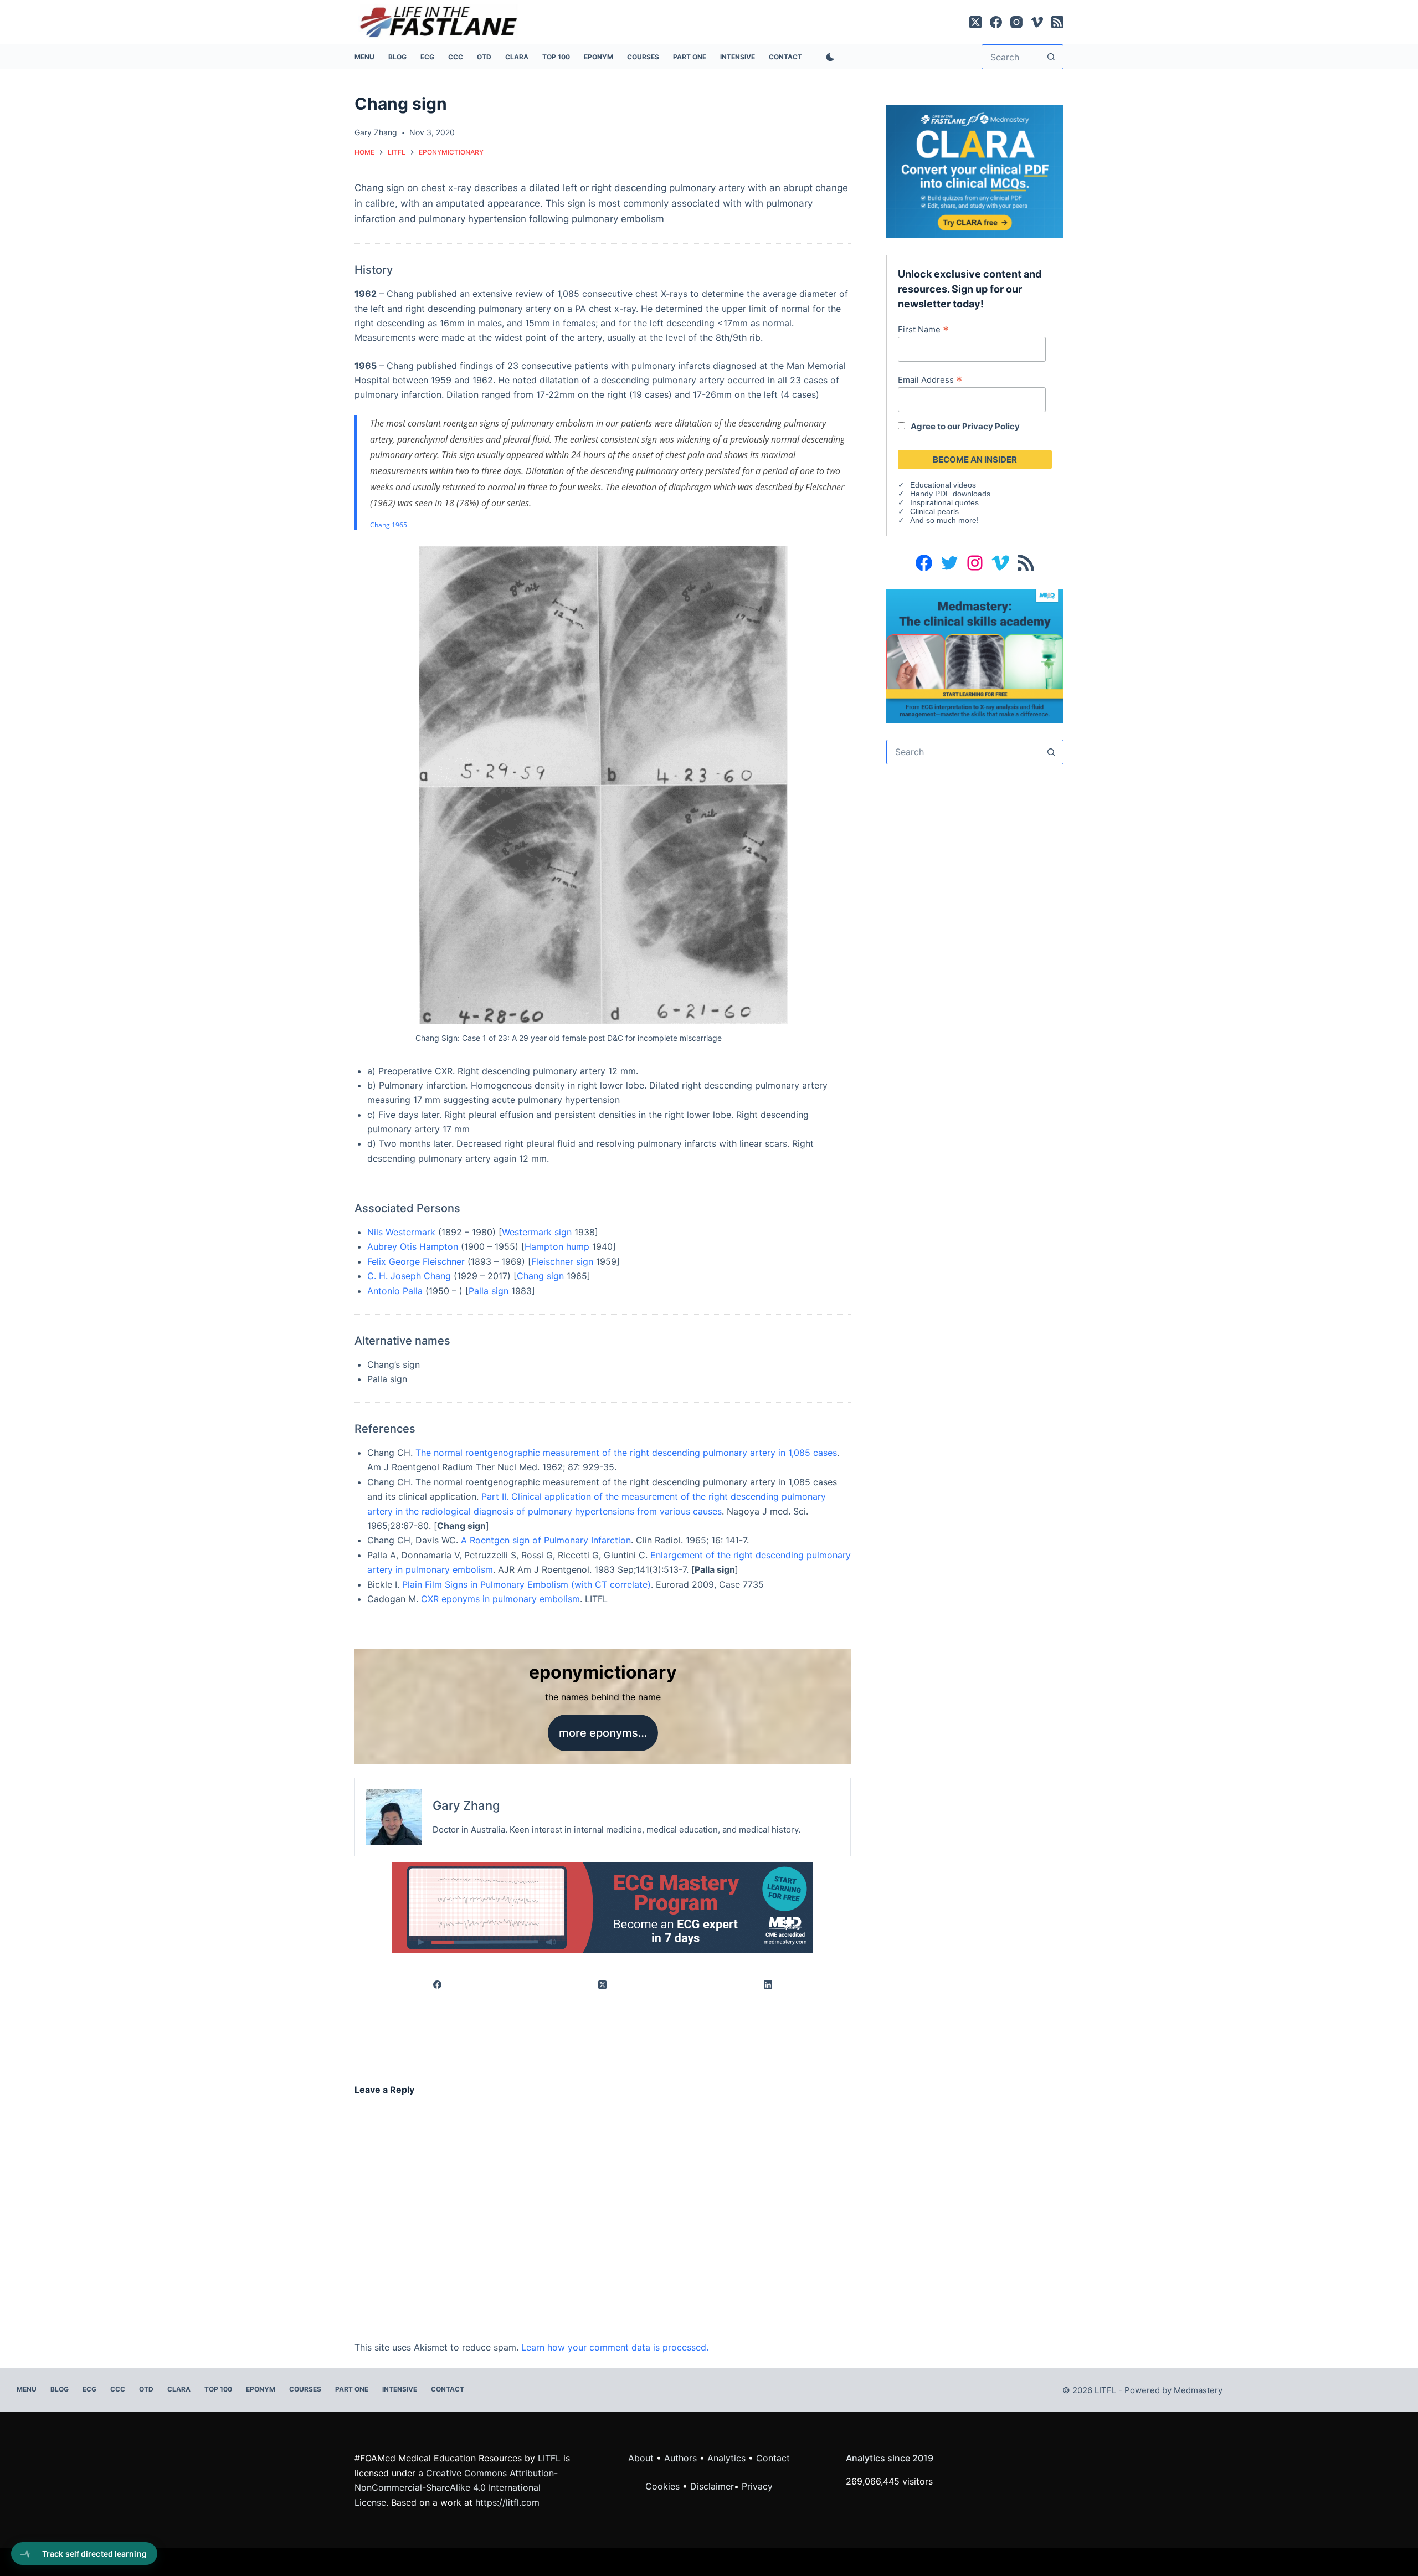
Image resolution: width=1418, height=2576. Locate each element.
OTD (484, 57)
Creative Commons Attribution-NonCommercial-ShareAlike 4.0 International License (456, 2488)
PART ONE (690, 57)
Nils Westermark (401, 1232)
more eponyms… (603, 1733)
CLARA (517, 57)
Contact (785, 57)
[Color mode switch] (828, 57)
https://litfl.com (507, 2502)
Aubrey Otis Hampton (413, 1246)
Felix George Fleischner (416, 1261)
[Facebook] (996, 22)
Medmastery (1198, 2390)
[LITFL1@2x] (975, 655)
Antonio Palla (395, 1291)
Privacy (757, 2486)
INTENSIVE (738, 57)
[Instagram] (1016, 22)
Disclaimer (712, 2486)
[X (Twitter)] (975, 22)
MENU (364, 57)
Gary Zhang (466, 1805)
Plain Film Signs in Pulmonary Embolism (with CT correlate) (526, 1584)
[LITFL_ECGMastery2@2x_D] (603, 1907)
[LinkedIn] (768, 1985)
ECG (427, 57)
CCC (456, 57)
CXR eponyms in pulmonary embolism (500, 1599)
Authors (680, 2458)
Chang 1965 (389, 525)
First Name (923, 329)
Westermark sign (537, 1232)
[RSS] (1057, 22)
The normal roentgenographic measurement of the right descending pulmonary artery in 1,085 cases (626, 1453)
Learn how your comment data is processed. (615, 2347)
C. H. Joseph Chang (409, 1276)
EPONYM (598, 57)
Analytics (726, 2458)
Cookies (664, 2486)
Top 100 (556, 57)
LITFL (549, 2458)
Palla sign (489, 1291)
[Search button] (1051, 57)
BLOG (397, 57)
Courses (643, 57)
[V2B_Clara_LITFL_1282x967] (975, 171)
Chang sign (540, 1276)
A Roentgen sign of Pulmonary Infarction (546, 1540)
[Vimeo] (1037, 22)
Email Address (930, 379)
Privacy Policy (991, 426)
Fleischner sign (562, 1261)
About (641, 2458)
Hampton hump (557, 1246)
